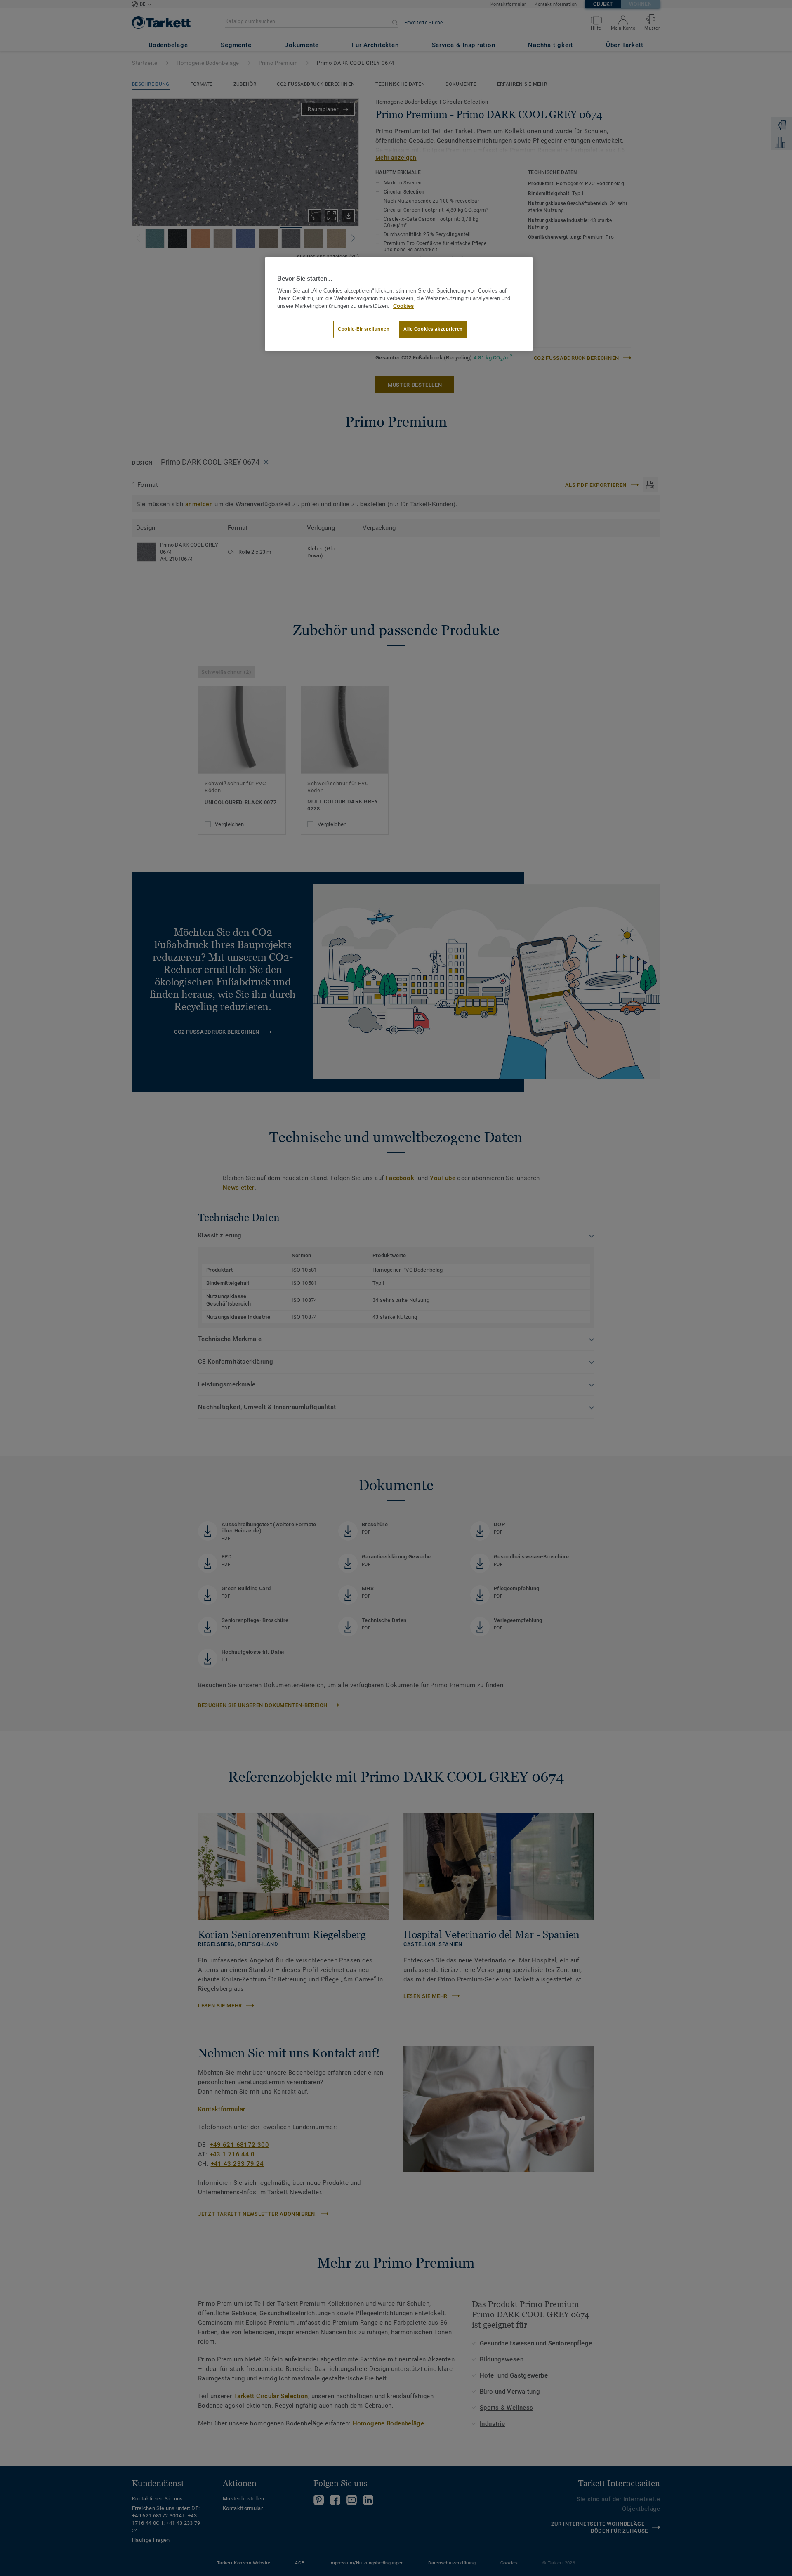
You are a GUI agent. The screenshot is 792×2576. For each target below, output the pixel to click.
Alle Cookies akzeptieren (433, 329)
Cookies (403, 306)
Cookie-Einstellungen (364, 329)
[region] (399, 304)
